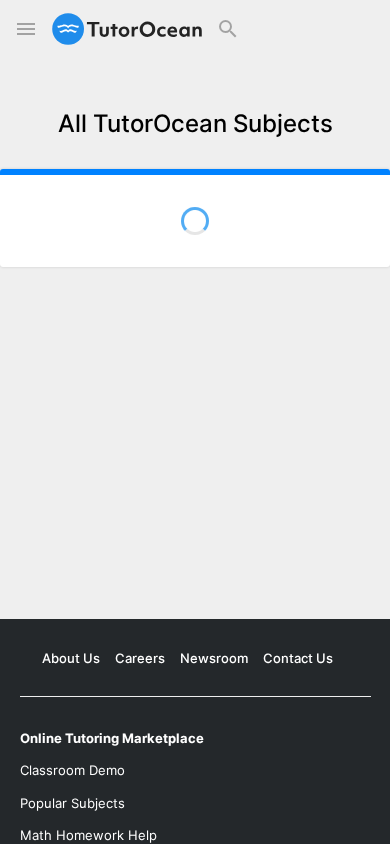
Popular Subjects (72, 803)
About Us (71, 658)
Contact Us (298, 658)
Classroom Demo (72, 770)
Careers (140, 658)
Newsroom (214, 658)
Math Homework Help (88, 835)
